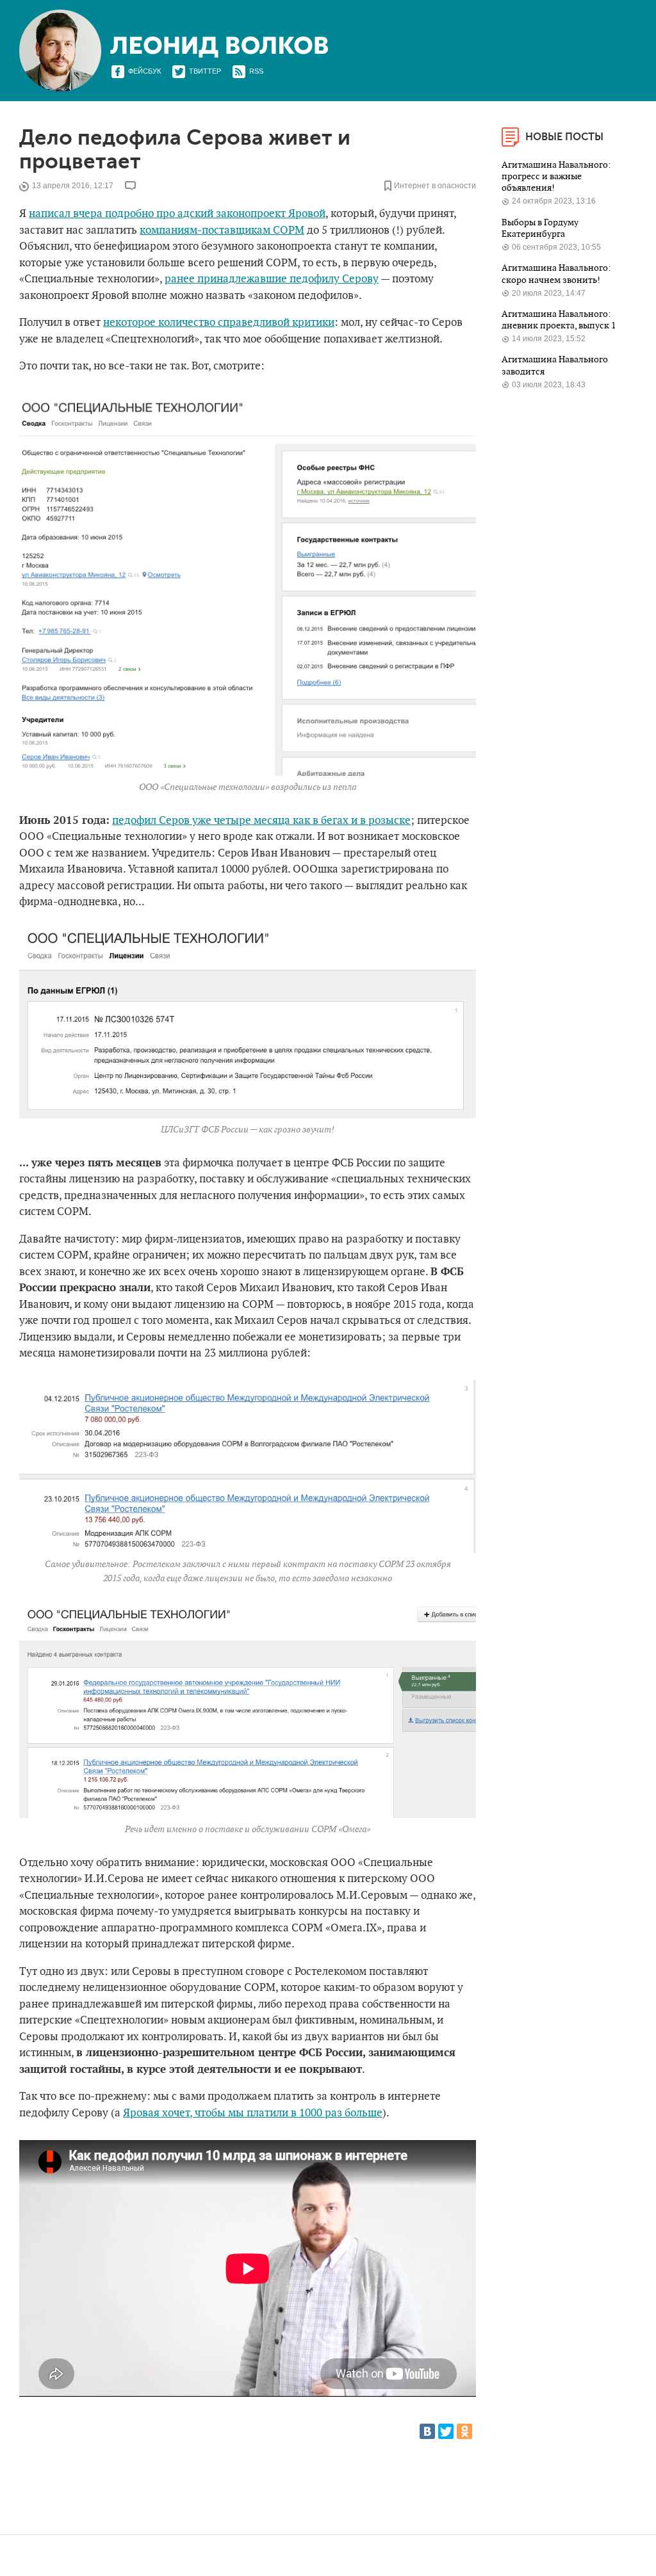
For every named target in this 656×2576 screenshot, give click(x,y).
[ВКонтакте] (427, 2431)
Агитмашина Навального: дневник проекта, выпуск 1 (560, 320)
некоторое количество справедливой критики (219, 323)
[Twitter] (446, 2431)
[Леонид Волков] (219, 47)
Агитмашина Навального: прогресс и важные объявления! (556, 177)
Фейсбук (144, 71)
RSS (256, 71)
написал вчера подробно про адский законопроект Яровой (177, 214)
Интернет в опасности (435, 186)
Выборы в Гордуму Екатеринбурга (540, 228)
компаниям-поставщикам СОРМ (222, 230)
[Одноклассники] (464, 2431)
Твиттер (205, 71)
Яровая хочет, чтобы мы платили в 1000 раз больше (253, 2113)
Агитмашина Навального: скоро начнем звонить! (556, 274)
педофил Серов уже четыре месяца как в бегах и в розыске (261, 821)
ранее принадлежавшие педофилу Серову (272, 279)
